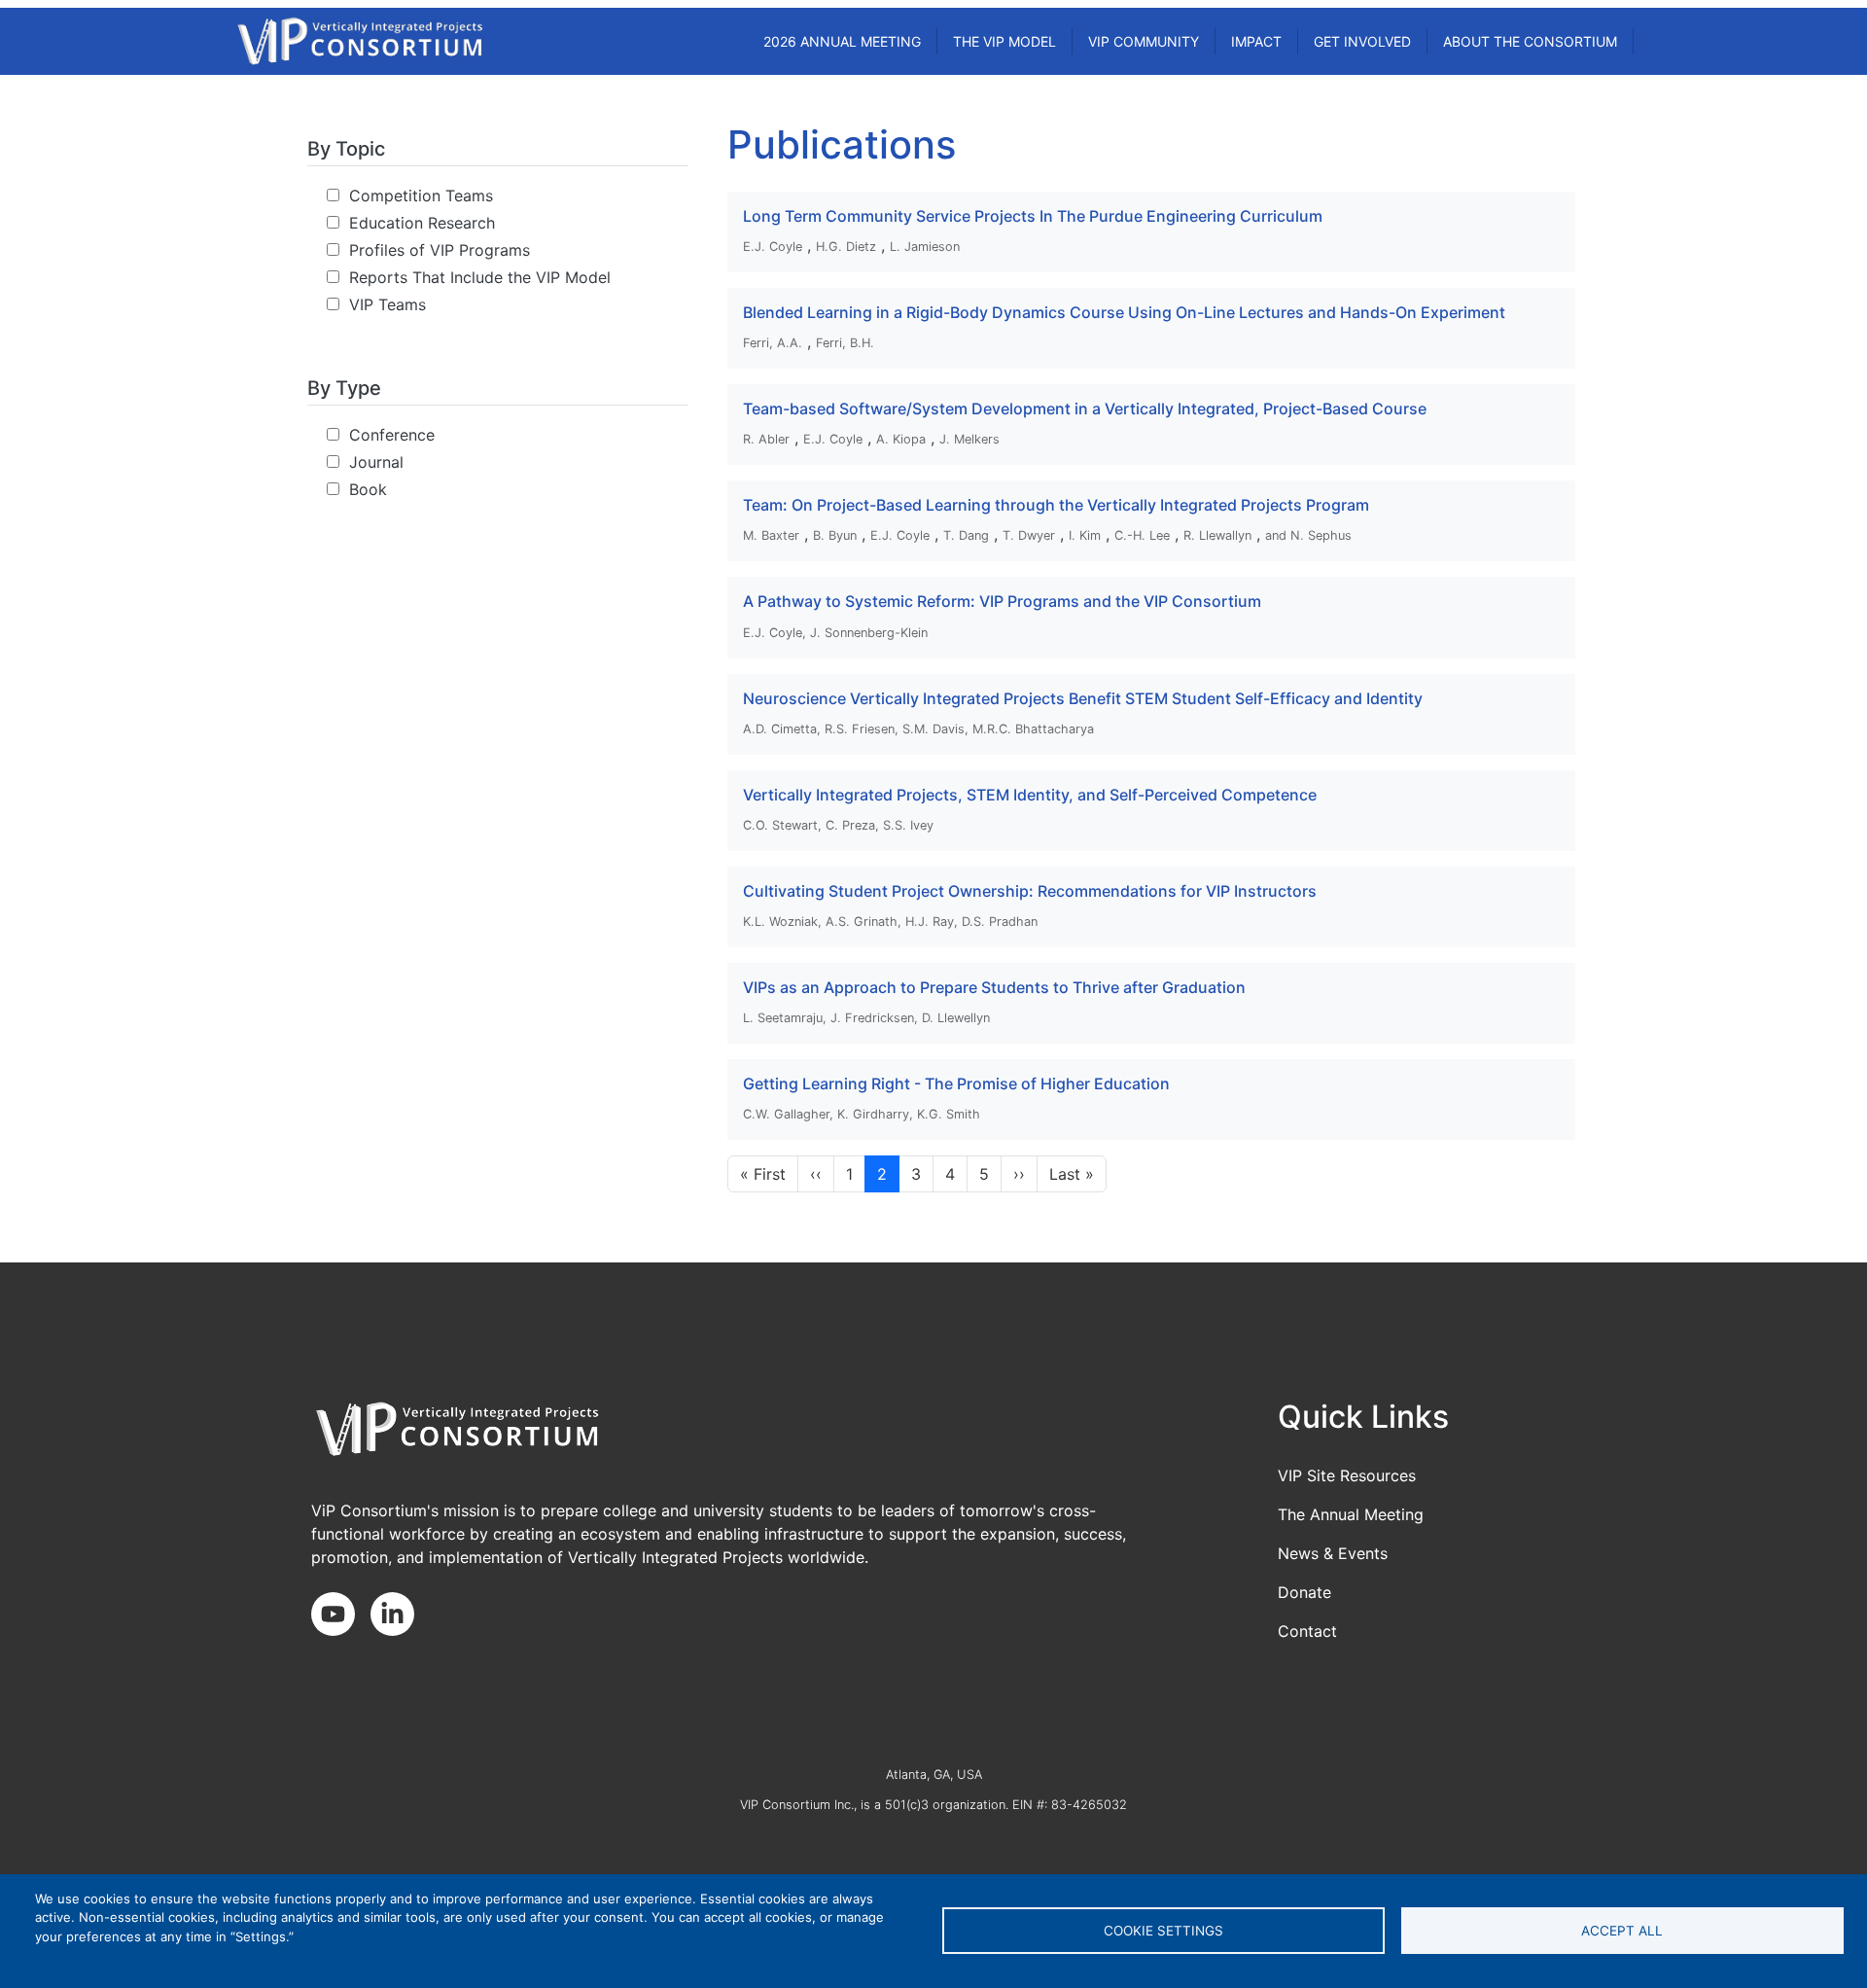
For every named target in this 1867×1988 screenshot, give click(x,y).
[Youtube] (341, 1616)
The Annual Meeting (1351, 1514)
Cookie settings (1163, 1931)
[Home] (360, 41)
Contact (1307, 1631)
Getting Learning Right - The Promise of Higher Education (956, 1083)
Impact (1256, 41)
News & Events (1333, 1553)
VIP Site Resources (1347, 1475)
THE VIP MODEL (1004, 41)
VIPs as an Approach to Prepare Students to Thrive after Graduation (994, 987)
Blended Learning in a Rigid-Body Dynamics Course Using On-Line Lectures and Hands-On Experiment (1124, 312)
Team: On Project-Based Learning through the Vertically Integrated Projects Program (1056, 505)
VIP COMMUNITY (1144, 41)
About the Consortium (1530, 41)
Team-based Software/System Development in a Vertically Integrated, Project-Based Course (1085, 408)
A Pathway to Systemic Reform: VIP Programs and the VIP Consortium (1002, 601)
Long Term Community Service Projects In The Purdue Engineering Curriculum (1033, 216)
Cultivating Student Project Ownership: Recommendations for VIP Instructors (1030, 891)
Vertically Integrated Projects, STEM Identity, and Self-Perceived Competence (1030, 795)
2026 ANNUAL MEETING (842, 41)
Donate (1304, 1592)
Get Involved (1362, 41)
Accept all (1622, 1931)
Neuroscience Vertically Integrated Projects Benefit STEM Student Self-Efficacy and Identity (1083, 698)
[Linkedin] (400, 1616)
